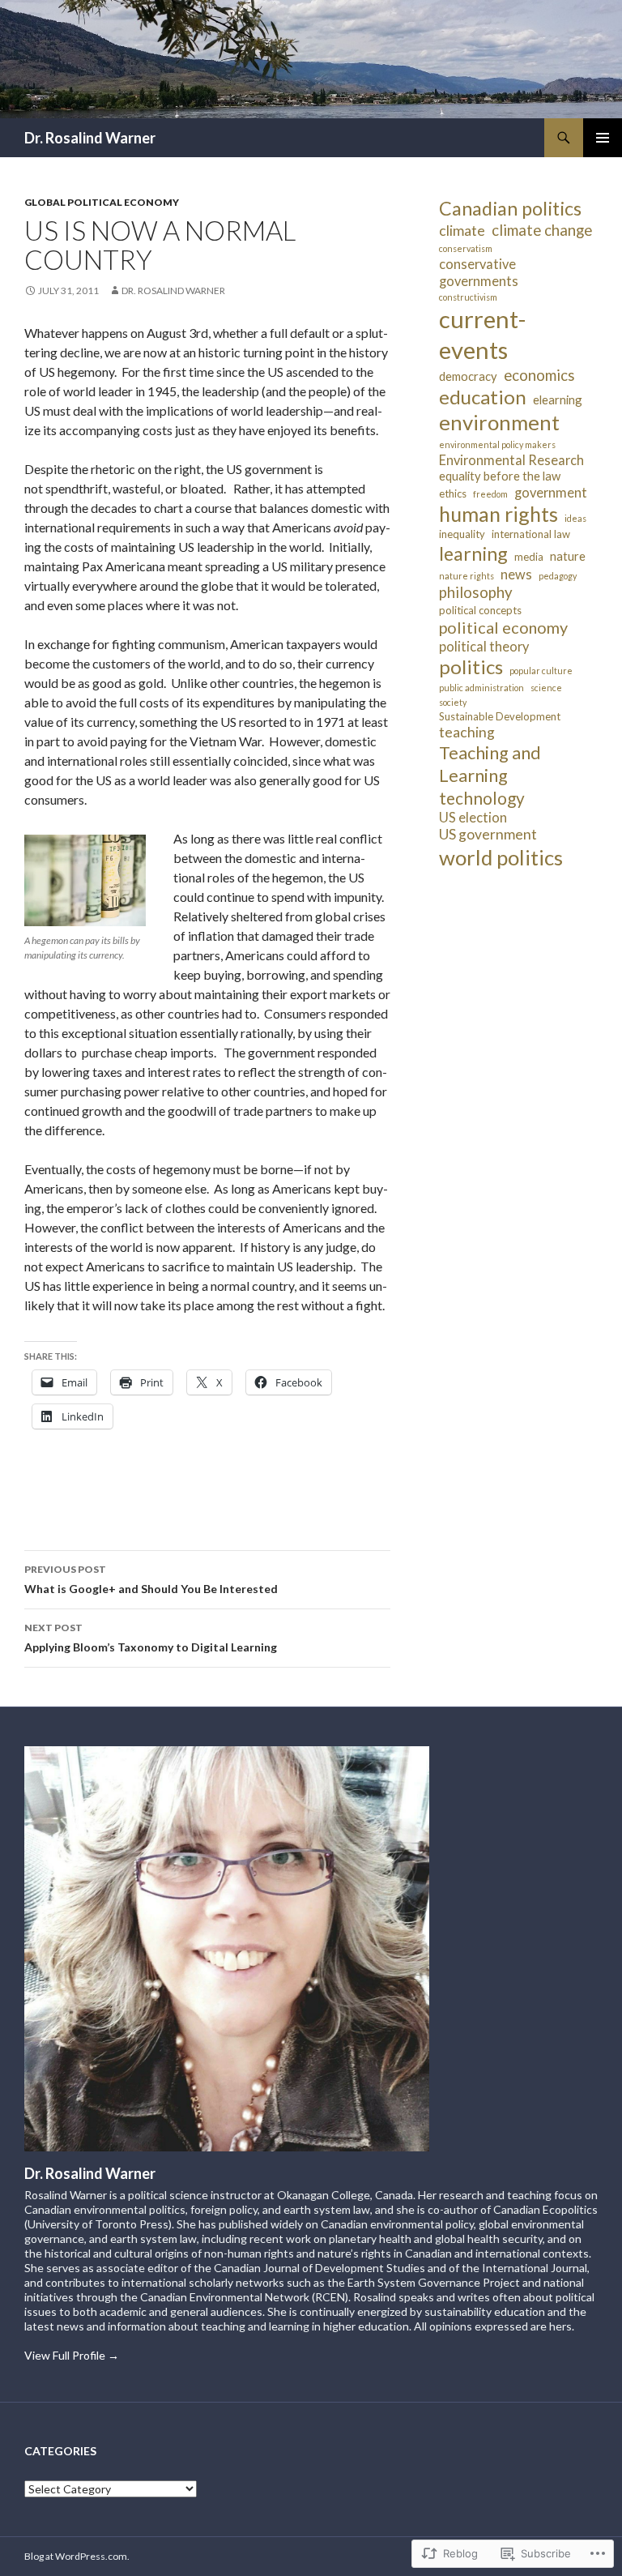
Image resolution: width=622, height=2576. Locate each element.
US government (488, 834)
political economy (503, 627)
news (516, 574)
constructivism (468, 297)
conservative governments (479, 272)
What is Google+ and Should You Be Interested (151, 1579)
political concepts (480, 610)
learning (473, 553)
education (483, 397)
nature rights (466, 576)
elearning (558, 399)
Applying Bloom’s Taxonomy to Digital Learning (151, 1638)
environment (499, 422)
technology (482, 798)
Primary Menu (603, 138)
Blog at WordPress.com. (77, 2556)
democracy (468, 376)
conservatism (466, 248)
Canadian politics (510, 208)
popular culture (541, 671)
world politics (501, 857)
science (546, 688)
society (453, 702)
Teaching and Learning (490, 764)
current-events (482, 334)
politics (471, 666)
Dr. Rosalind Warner (90, 138)
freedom (490, 494)
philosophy (476, 592)
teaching (467, 732)
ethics (453, 493)
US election (473, 817)
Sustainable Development (500, 716)
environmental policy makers (497, 444)
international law (531, 534)
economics (539, 375)
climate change (542, 230)
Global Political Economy (102, 202)
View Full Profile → (72, 2355)
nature (568, 556)
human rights (498, 514)
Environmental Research (511, 460)
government (551, 492)
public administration (481, 688)
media (529, 557)
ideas (575, 518)
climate (462, 231)
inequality (462, 534)
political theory (484, 646)
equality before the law (500, 476)
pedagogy (558, 576)
